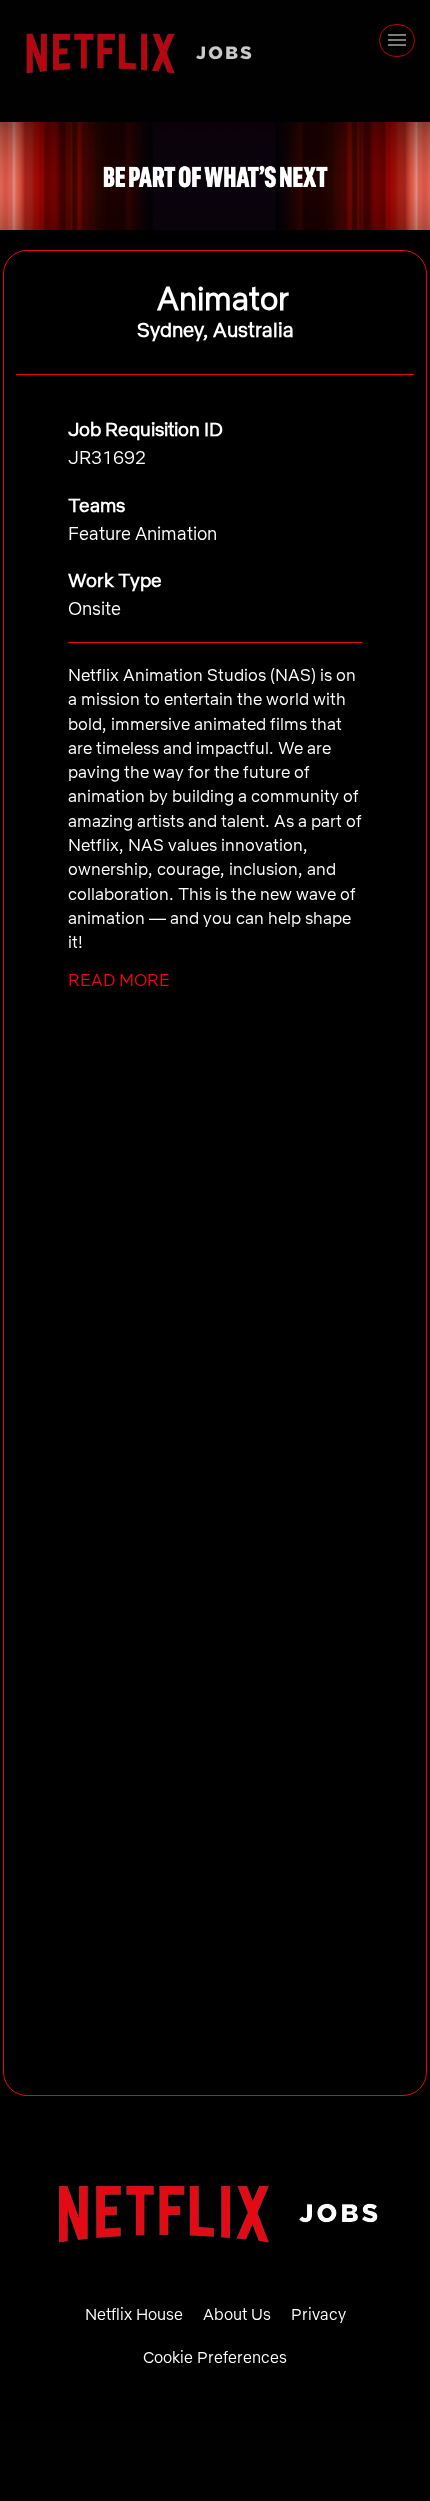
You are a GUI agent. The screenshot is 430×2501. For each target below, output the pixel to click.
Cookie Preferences (215, 2357)
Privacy (318, 2314)
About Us (237, 2314)
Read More (119, 979)
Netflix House (134, 2314)
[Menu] (397, 40)
